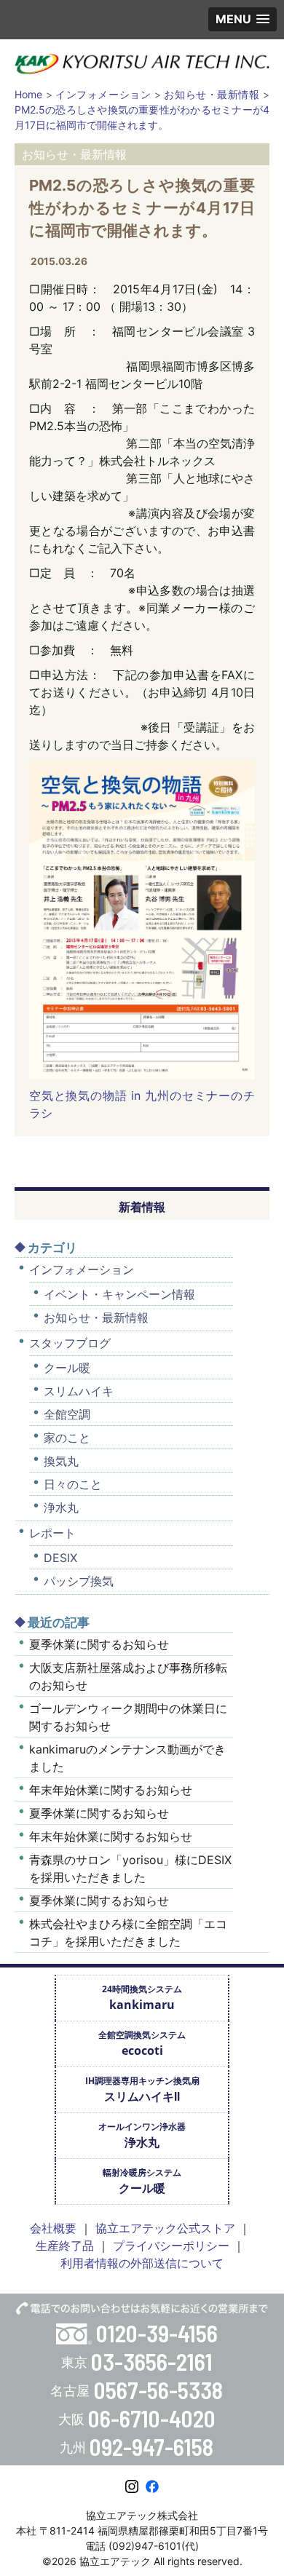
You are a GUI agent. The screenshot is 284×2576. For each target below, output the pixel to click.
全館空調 (67, 1414)
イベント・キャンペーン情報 (119, 1294)
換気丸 (61, 1461)
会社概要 (53, 2228)
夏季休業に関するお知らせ (99, 1644)
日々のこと (73, 1484)
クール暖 (67, 1368)
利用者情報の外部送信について (142, 2263)
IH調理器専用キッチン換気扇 (142, 2089)
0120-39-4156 (157, 2333)
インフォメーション (82, 1269)
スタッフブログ (70, 1343)
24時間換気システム (142, 1998)
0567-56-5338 (158, 2390)
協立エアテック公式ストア (165, 2228)
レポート (52, 1533)
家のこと (67, 1438)
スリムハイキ (79, 1391)
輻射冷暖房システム (142, 2181)
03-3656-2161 (152, 2361)
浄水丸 (61, 1507)
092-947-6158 (151, 2446)
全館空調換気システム (142, 2044)
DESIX (60, 1558)
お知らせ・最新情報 (96, 1317)
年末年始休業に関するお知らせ (111, 1790)
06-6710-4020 (152, 2418)
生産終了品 (65, 2246)
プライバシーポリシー (171, 2246)
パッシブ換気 (79, 1581)
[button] (242, 19)
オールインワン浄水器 (142, 2135)
